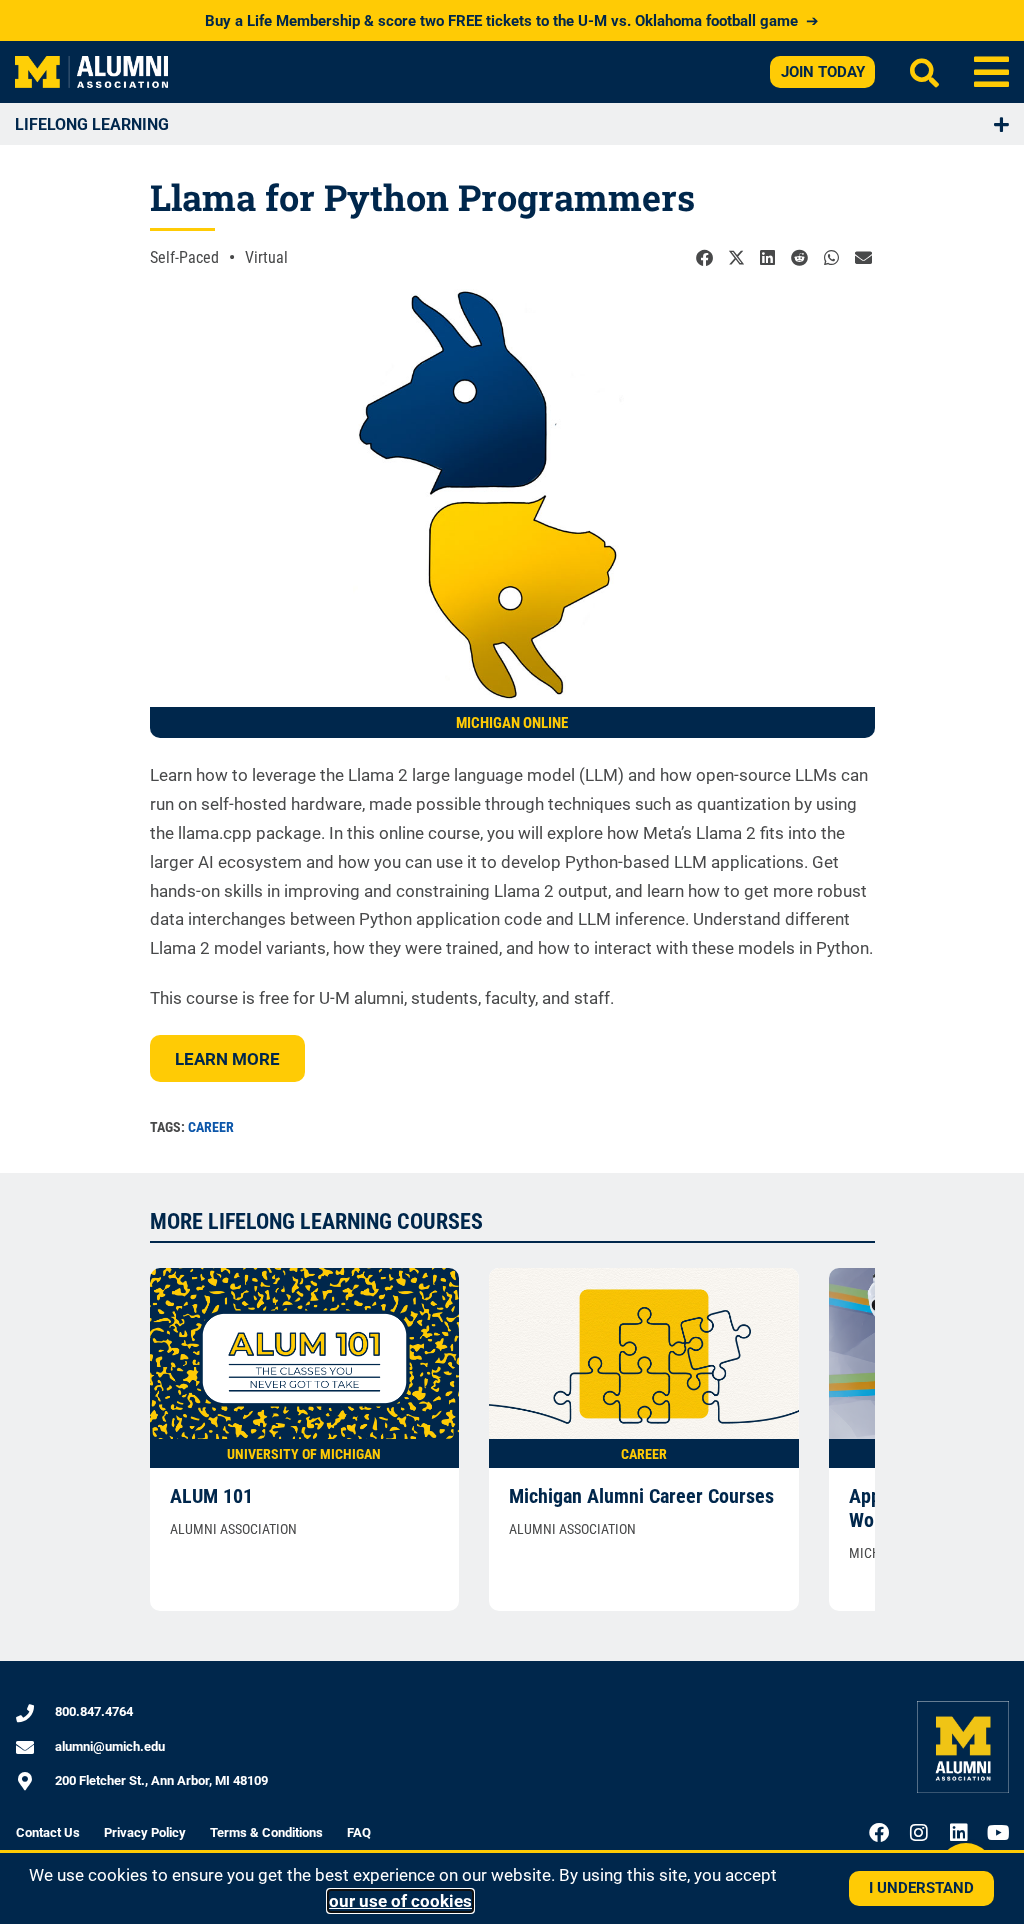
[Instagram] (919, 1833)
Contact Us (48, 1832)
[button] (991, 72)
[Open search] (924, 72)
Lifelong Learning (92, 124)
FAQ (359, 1832)
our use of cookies (400, 1901)
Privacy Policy (145, 1832)
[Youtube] (999, 1833)
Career (211, 1127)
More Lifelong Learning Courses (316, 1221)
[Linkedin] (959, 1833)
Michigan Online (512, 723)
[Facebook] (879, 1833)
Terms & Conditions (266, 1832)
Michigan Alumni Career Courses (641, 1496)
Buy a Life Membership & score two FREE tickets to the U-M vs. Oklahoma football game (512, 21)
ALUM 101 (211, 1496)
